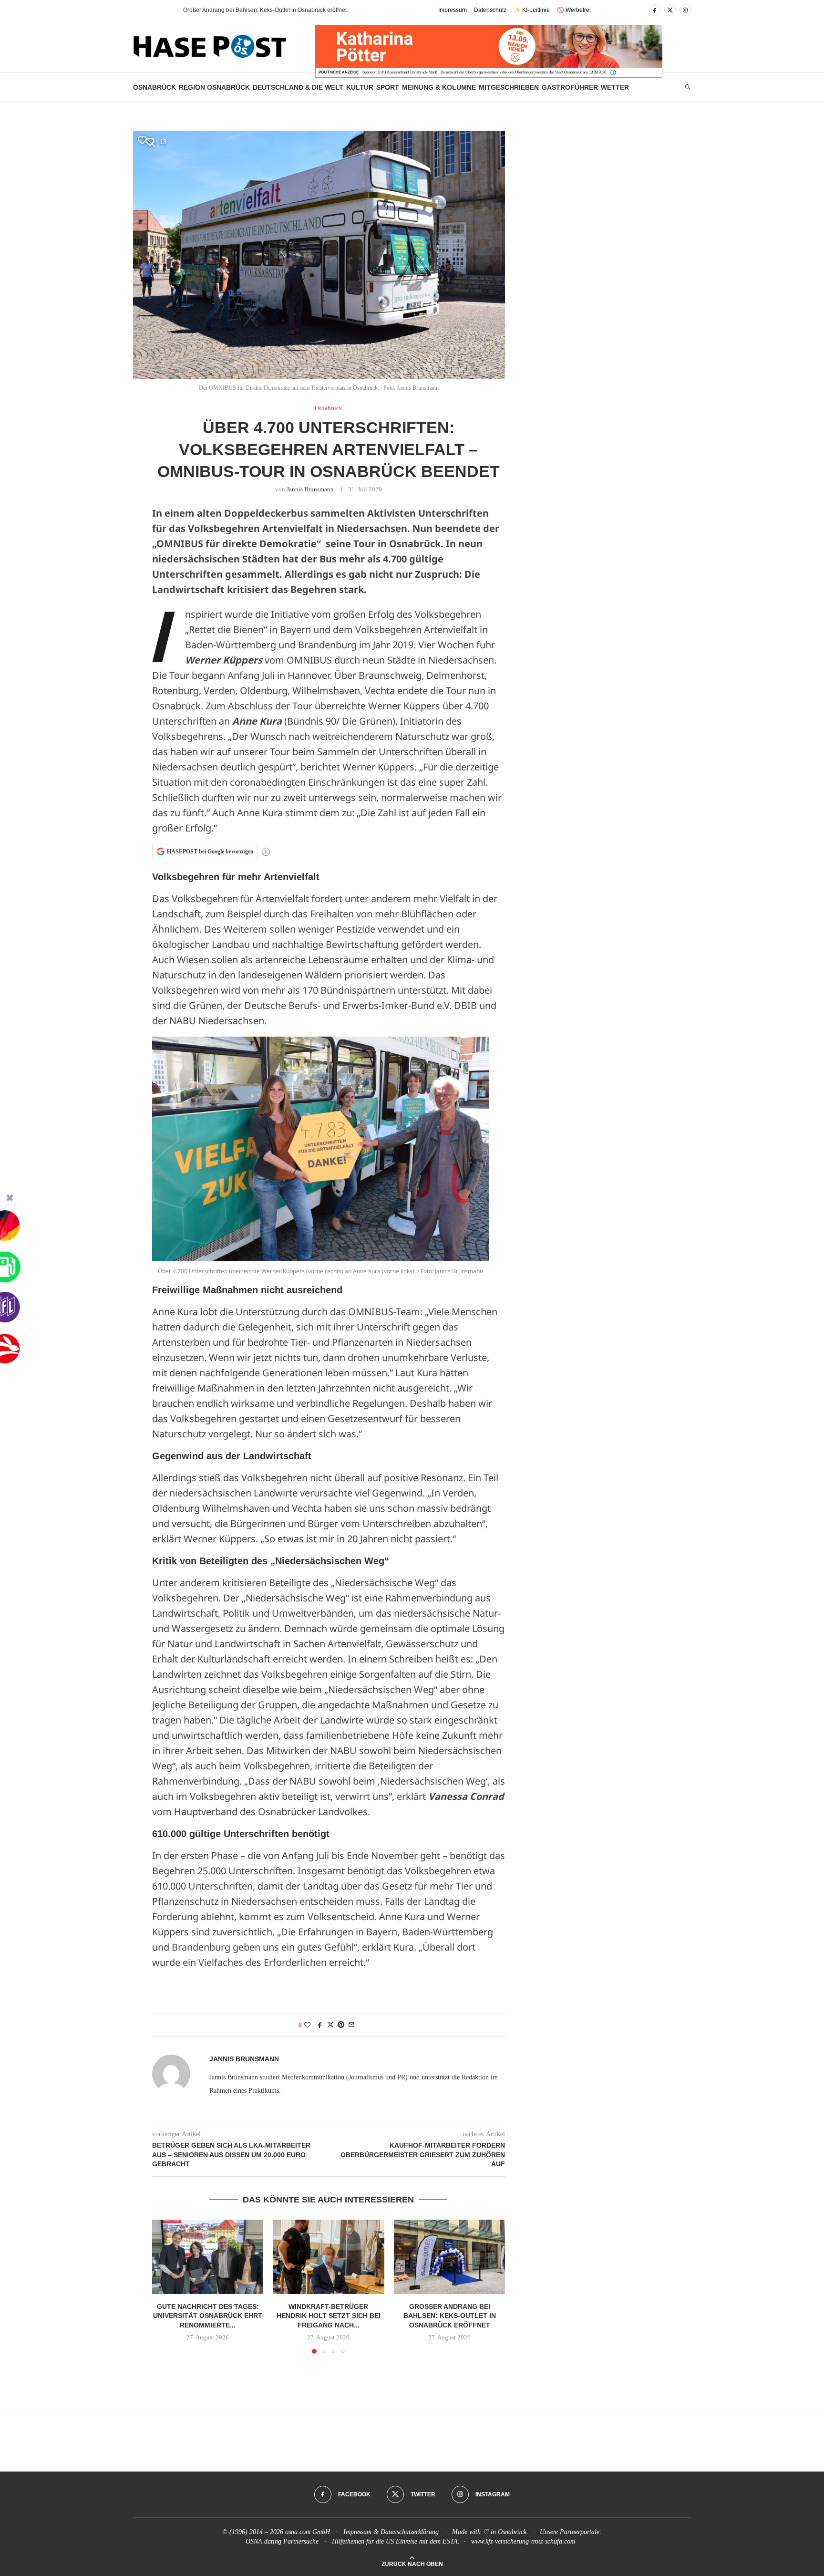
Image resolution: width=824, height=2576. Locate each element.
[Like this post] (308, 2025)
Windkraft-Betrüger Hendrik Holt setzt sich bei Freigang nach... (329, 2316)
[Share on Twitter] (330, 2025)
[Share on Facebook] (320, 2025)
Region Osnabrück (214, 87)
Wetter (615, 87)
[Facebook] (655, 10)
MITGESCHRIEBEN (509, 87)
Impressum (453, 10)
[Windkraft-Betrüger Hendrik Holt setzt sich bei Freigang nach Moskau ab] (328, 2257)
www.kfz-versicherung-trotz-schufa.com (523, 2541)
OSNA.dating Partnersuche (282, 2541)
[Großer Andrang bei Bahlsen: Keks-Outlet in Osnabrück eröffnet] (449, 2257)
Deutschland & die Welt (298, 87)
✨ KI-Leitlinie (532, 10)
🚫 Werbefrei (574, 10)
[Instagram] (685, 10)
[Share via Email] (351, 2025)
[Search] (688, 87)
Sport (388, 87)
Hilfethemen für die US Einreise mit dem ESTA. (396, 2541)
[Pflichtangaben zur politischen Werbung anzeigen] (613, 73)
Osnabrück (154, 87)
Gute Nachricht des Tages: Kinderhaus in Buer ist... (249, 10)
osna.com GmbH (308, 2532)
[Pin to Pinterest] (341, 2025)
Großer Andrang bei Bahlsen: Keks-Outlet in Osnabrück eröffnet (449, 2316)
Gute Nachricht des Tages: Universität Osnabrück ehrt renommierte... (208, 2316)
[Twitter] (670, 10)
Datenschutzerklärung (410, 2532)
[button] (159, 10)
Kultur (360, 87)
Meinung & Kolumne (439, 87)
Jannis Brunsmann (310, 489)
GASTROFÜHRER (570, 87)
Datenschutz (490, 10)
